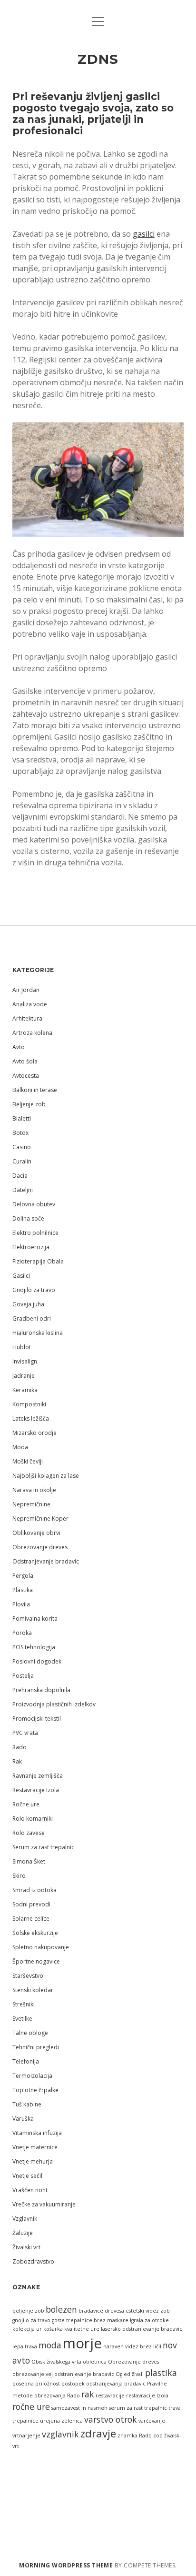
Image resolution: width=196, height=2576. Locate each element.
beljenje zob (28, 2311)
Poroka (22, 1633)
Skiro (19, 1876)
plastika (161, 2373)
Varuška (23, 2119)
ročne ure (31, 2406)
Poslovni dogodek (37, 1661)
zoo (158, 2436)
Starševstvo (28, 1976)
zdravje (98, 2433)
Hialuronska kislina (38, 1333)
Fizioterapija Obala (38, 1261)
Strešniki (24, 2004)
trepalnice (25, 2421)
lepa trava (25, 2346)
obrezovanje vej (33, 2374)
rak (88, 2394)
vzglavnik (60, 2434)
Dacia (20, 1176)
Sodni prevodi (31, 1904)
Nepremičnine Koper (40, 1519)
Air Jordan (26, 990)
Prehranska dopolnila (41, 1690)
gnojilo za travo (31, 2320)
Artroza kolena (32, 1033)
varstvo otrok (111, 2419)
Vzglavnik (25, 2219)
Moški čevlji (28, 1461)
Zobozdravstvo (33, 2261)
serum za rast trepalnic (138, 2408)
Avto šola (25, 1061)
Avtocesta (26, 1076)
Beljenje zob (29, 1104)
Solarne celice (31, 1919)
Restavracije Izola (36, 1790)
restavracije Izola (147, 2396)
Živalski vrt (26, 2247)
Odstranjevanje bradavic (46, 1561)
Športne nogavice (36, 1961)
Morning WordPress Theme (66, 2565)
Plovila (21, 1604)
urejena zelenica (61, 2421)
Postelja (23, 1676)
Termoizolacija (32, 2076)
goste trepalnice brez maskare (90, 2320)
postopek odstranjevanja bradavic (103, 2384)
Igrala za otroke (149, 2320)
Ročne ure (26, 1804)
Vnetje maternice (35, 2147)
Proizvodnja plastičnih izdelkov (54, 1704)
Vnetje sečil (27, 2176)
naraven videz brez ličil (132, 2346)
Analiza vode (30, 1004)
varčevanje (152, 2421)
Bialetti (22, 1118)
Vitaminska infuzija (37, 2133)
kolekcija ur (27, 2329)
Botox (20, 1133)
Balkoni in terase (35, 1090)
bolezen (61, 2309)
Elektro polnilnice (35, 1233)
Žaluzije (23, 2233)
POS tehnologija (34, 1647)
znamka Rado (135, 2436)
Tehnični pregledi (36, 2047)
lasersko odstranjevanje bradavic (142, 2329)
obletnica (95, 2362)
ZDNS (98, 59)
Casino (22, 1147)
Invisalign (25, 1361)
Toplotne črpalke (35, 2090)
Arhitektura (27, 1018)
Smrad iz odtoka (34, 1890)
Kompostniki (29, 1404)
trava (175, 2408)
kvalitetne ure (82, 2329)
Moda (20, 1447)
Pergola (23, 1576)
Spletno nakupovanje (41, 1947)
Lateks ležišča (31, 1418)
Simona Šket (29, 1861)
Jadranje (24, 1376)
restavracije (110, 2396)
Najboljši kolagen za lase (46, 1476)
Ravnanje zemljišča (38, 1776)
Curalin (22, 1161)
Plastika (23, 1590)
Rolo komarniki (33, 1819)
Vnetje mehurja (33, 2161)
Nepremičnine (31, 1504)
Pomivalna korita (35, 1619)
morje (82, 2343)
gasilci (144, 234)
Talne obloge (30, 2033)
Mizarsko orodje (34, 1433)
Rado (20, 1747)
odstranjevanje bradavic (84, 2374)
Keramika (25, 1390)
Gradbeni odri (32, 1318)
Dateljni (23, 1190)
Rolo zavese (29, 1833)
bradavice (91, 2311)
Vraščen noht (30, 2190)
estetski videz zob (148, 2311)
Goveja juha (28, 1304)
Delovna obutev (34, 1204)
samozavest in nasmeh (79, 2408)
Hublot (22, 1347)
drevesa (114, 2311)
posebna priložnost (36, 2384)
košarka (53, 2329)
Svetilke (22, 2019)
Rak (17, 1761)
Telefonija (26, 2061)
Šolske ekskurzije (35, 1933)
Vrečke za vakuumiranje (44, 2204)
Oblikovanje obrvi (36, 1533)
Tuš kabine (27, 2104)
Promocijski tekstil (37, 1719)
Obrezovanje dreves (40, 1547)
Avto (19, 1047)
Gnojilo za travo (34, 1290)
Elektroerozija (31, 1247)
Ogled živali (130, 2374)
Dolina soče (28, 1218)
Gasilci (21, 1276)
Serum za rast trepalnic (43, 1847)
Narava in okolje (34, 1490)
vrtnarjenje (26, 2436)
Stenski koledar (33, 1990)
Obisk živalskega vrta (56, 2362)
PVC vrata (25, 1733)
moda (50, 2345)
